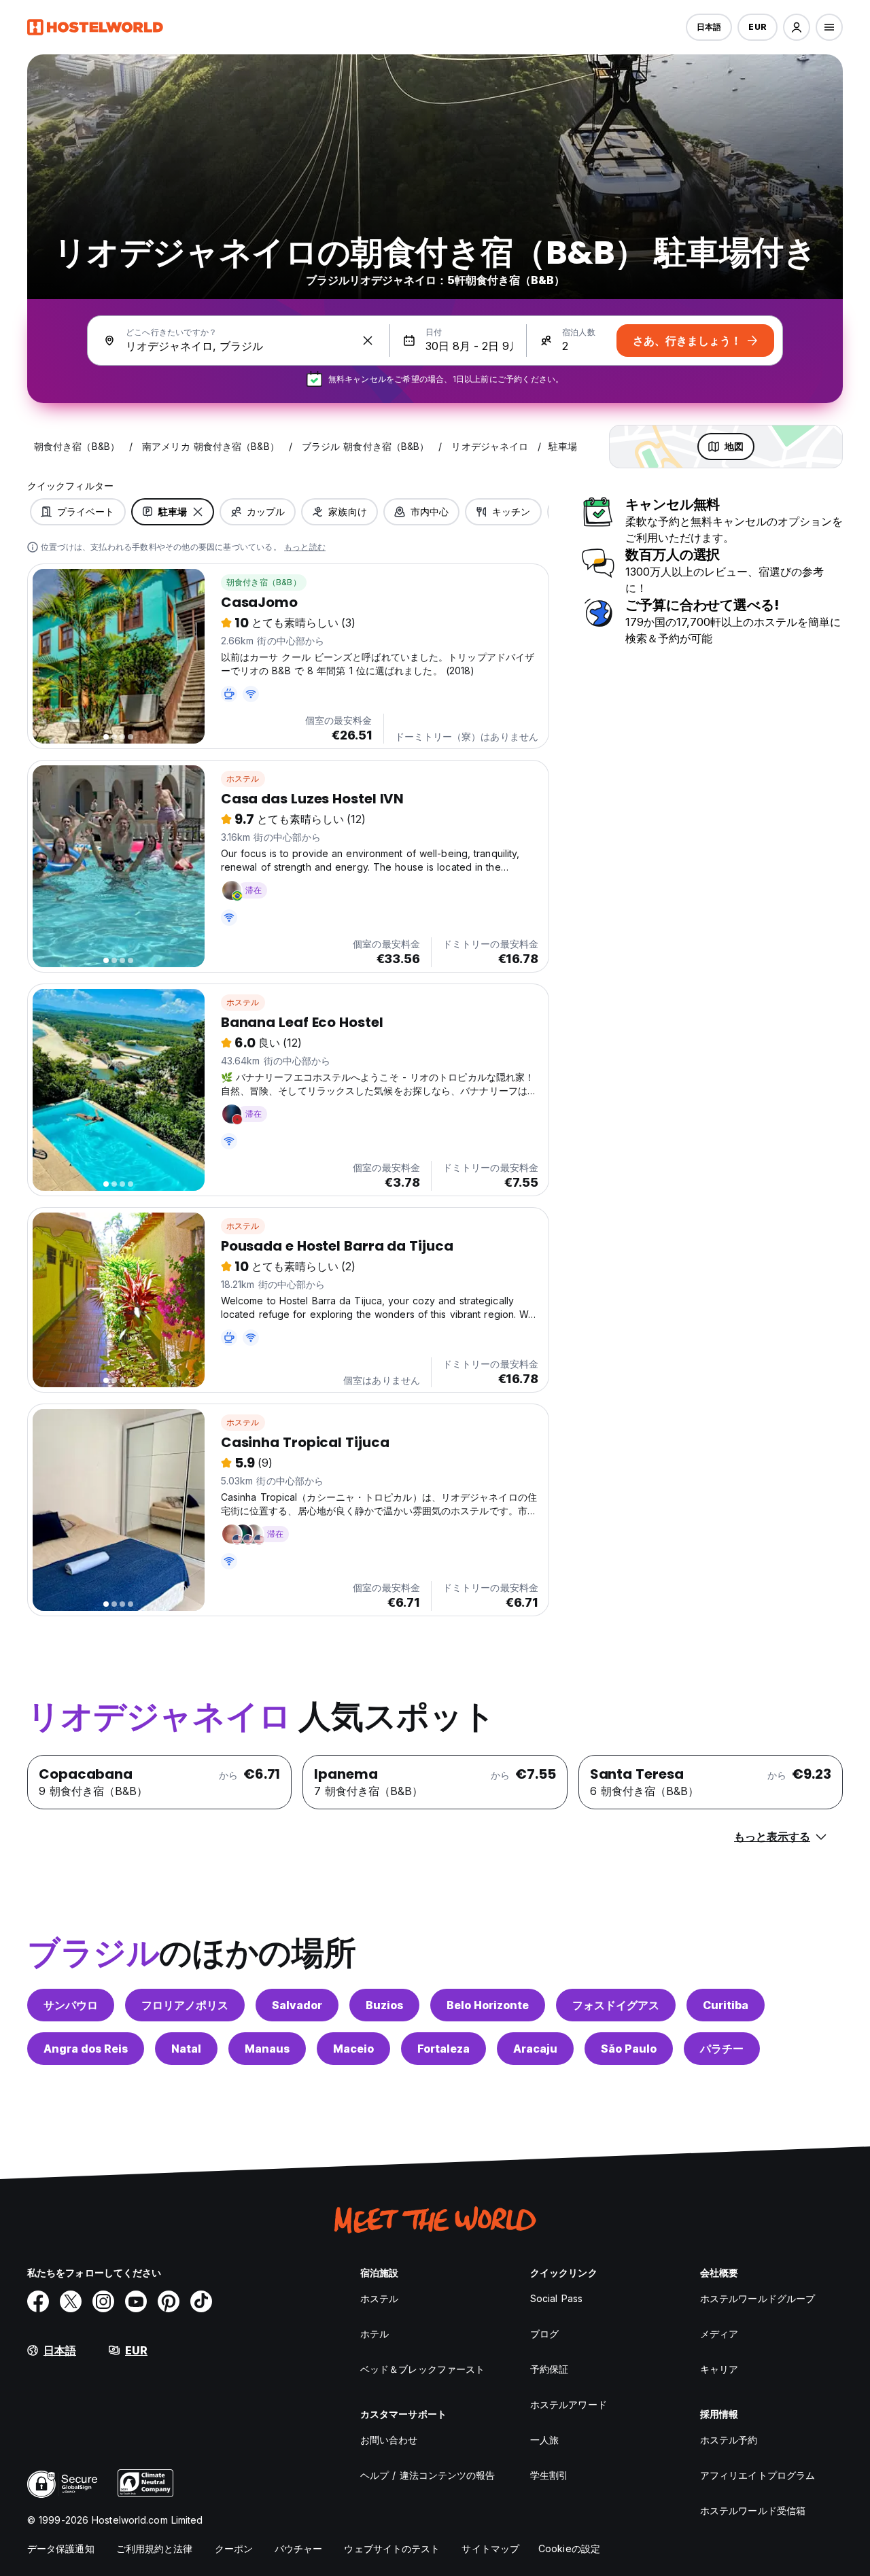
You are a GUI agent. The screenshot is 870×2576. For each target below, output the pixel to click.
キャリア (719, 2369)
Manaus (267, 2049)
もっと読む (305, 547)
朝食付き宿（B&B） (264, 582)
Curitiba (726, 2005)
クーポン (234, 2548)
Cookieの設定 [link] (569, 2548)
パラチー (722, 2049)
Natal (186, 2049)
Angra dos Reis (86, 2049)
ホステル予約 (729, 2440)
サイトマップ (490, 2548)
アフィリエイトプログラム (758, 2475)
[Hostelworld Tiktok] (201, 2301)
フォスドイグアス (616, 2005)
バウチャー (299, 2548)
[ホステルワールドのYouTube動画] (136, 2301)
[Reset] (368, 341)
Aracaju (535, 2049)
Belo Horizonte (488, 2005)
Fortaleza (443, 2049)
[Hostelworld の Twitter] (71, 2301)
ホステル (243, 779)
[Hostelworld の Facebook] (38, 2301)
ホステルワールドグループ (758, 2298)
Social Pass (556, 2298)
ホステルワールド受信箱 (753, 2510)
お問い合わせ (389, 2440)
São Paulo (629, 2049)
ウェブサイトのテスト (392, 2548)
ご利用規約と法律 (155, 2548)
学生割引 (549, 2475)
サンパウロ (71, 2005)
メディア (719, 2334)
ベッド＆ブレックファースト (422, 2369)
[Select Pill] (797, 27)
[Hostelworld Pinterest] (169, 2301)
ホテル (375, 2334)
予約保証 (549, 2369)
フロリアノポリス (185, 2005)
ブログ (544, 2334)
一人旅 (544, 2440)
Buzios (384, 2005)
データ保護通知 (61, 2548)
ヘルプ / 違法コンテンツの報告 (428, 2475)
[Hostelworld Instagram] (103, 2301)
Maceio (353, 2049)
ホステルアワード (569, 2404)
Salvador (297, 2005)
